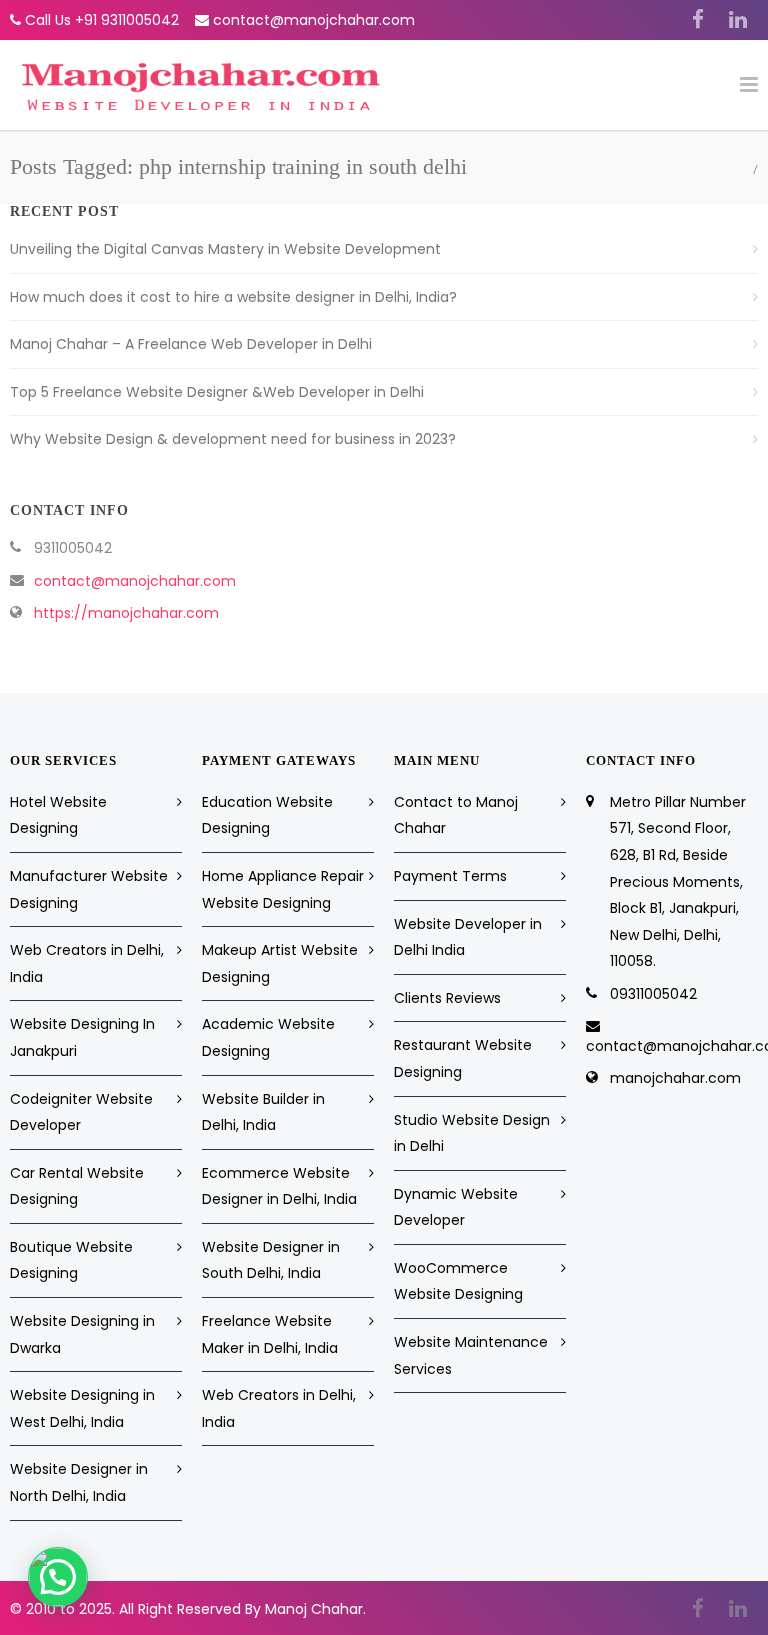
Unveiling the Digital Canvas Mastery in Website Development (225, 249)
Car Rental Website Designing (77, 1186)
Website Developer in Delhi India (468, 937)
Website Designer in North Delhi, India (79, 1482)
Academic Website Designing (268, 1037)
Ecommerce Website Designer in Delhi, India (279, 1186)
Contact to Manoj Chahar (456, 815)
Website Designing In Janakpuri (82, 1037)
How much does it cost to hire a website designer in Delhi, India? (233, 297)
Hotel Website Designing (58, 815)
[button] (58, 1577)
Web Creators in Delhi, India (87, 963)
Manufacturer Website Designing (89, 889)
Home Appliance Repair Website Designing (283, 889)
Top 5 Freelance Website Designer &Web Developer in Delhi (217, 392)
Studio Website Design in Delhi (472, 1133)
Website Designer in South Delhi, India (271, 1260)
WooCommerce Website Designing (458, 1281)
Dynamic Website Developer (456, 1207)
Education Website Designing (267, 815)
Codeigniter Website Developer (81, 1112)
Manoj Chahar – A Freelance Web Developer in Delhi (191, 344)
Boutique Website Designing (71, 1260)
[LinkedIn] (738, 20)
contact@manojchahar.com (314, 20)
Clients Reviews (447, 998)
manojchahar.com (675, 1078)
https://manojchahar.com (126, 613)
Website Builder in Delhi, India (263, 1112)
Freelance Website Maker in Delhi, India (270, 1334)
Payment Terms (450, 876)
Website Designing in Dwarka (82, 1334)
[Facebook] (698, 20)
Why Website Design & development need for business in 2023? (233, 439)
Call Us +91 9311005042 (102, 20)
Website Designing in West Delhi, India (82, 1408)
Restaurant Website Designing (463, 1058)
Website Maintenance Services (471, 1355)
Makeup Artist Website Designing (280, 963)
